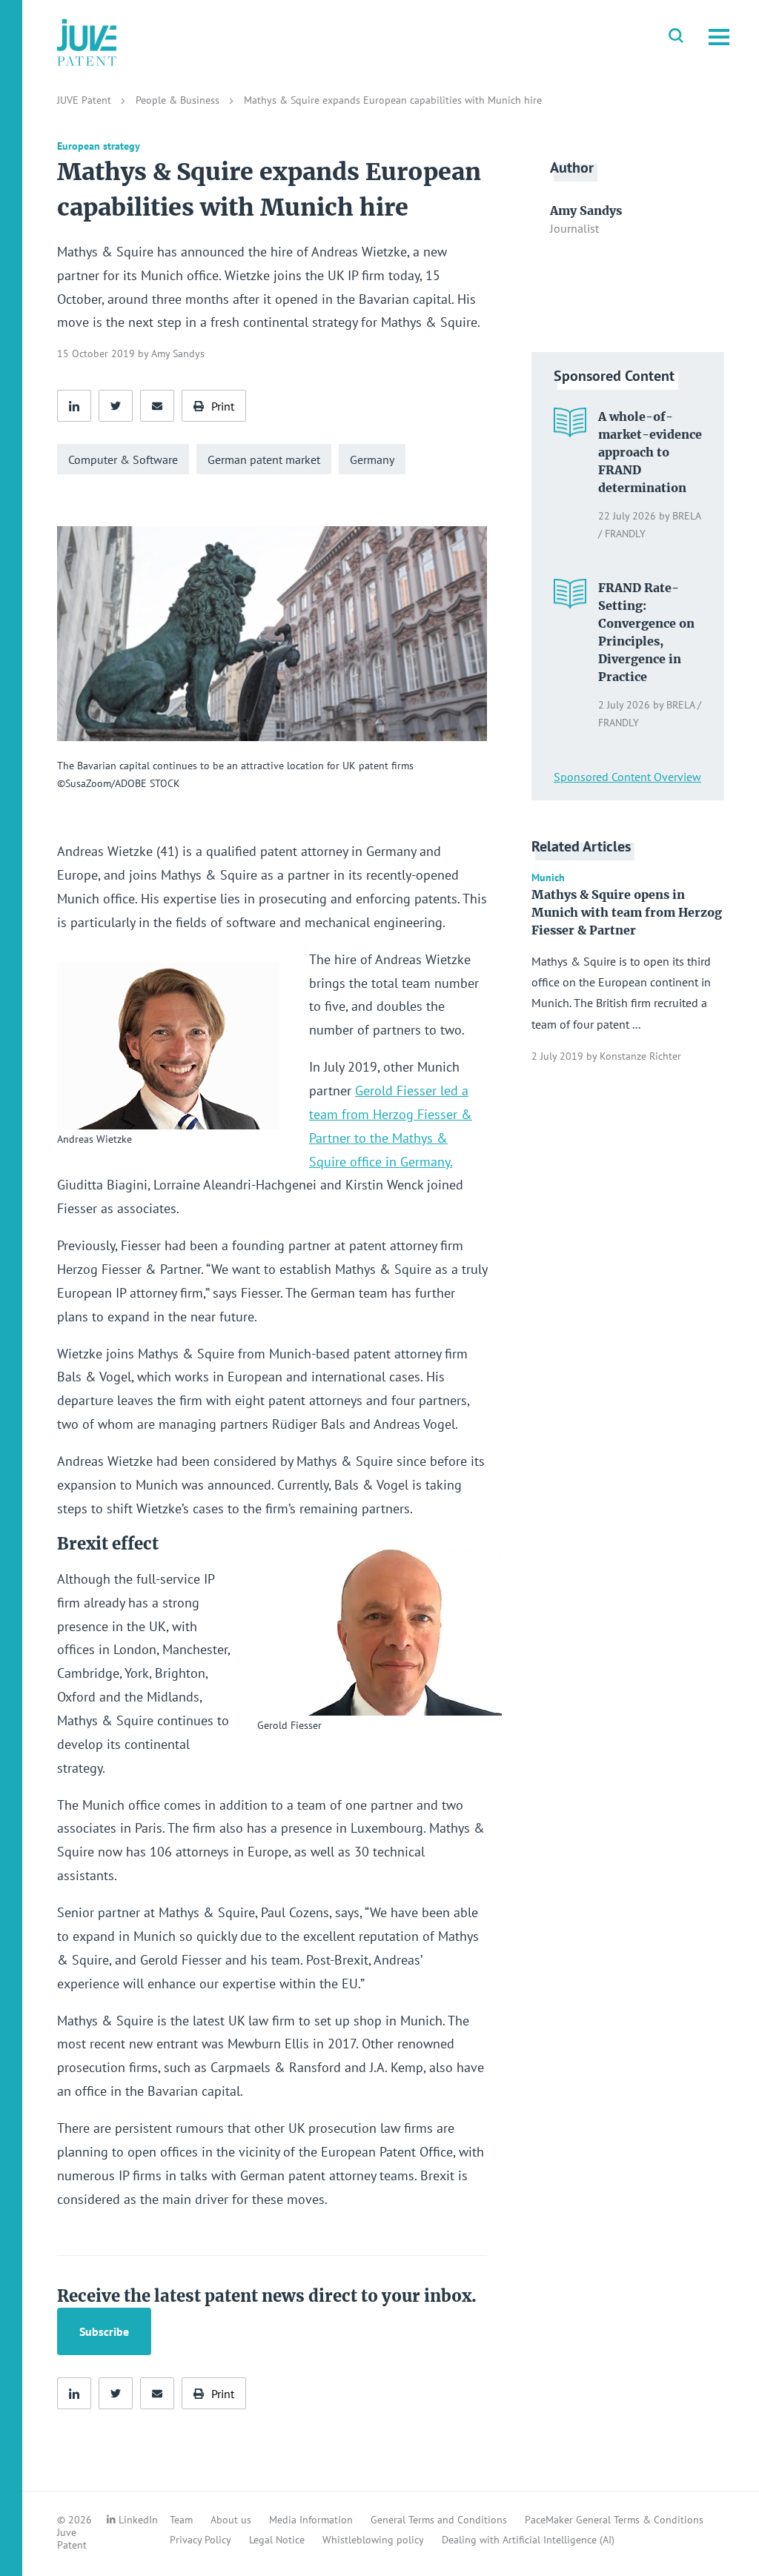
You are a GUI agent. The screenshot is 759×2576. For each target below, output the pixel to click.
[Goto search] (676, 37)
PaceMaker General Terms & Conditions (614, 2520)
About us (231, 2520)
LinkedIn (138, 2520)
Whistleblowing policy (373, 2540)
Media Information (311, 2520)
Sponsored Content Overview (627, 777)
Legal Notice (277, 2540)
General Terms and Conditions (439, 2520)
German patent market (264, 459)
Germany (372, 459)
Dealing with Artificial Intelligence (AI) (528, 2540)
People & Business (179, 100)
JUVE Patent (86, 100)
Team (181, 2520)
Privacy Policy (200, 2540)
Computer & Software (123, 459)
